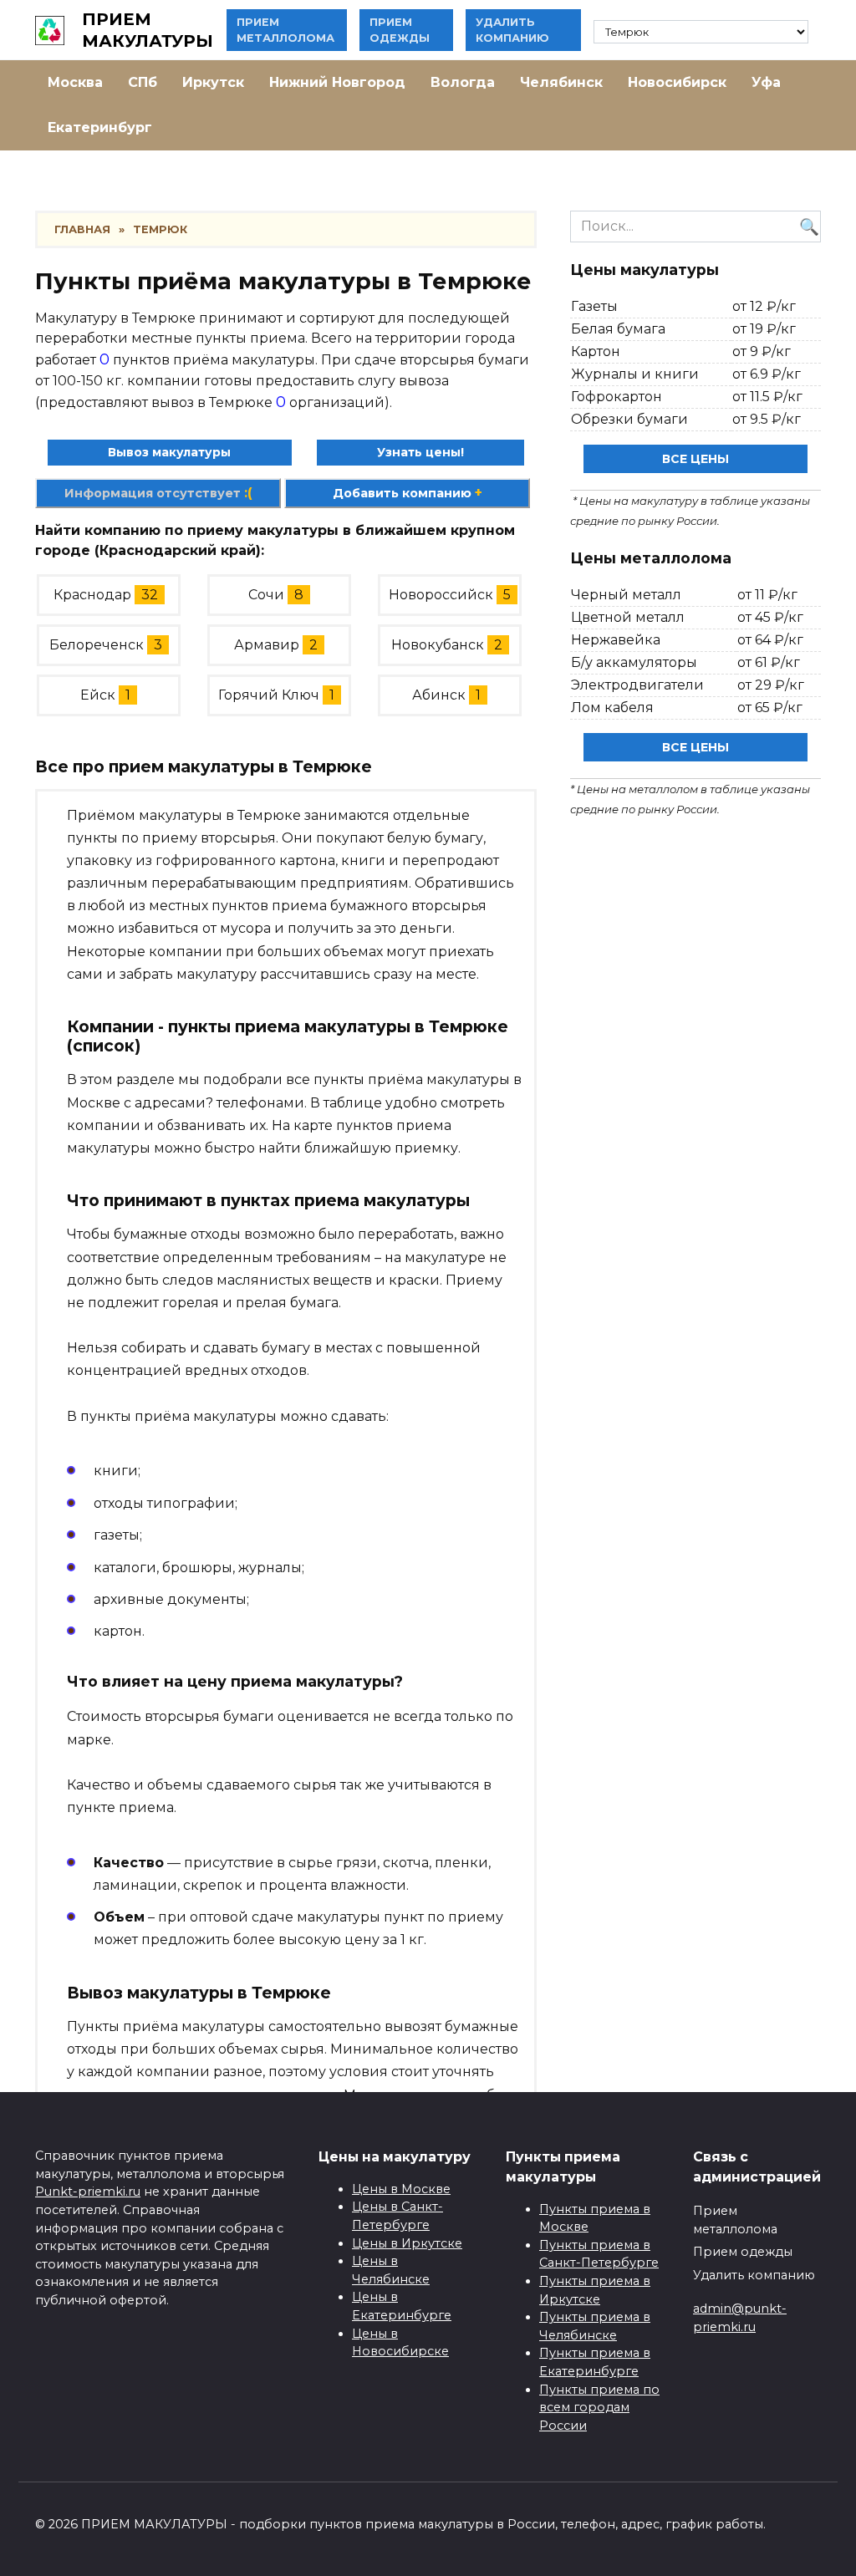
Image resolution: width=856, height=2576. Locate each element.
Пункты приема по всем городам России (599, 2408)
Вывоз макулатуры (169, 452)
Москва (75, 82)
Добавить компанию (408, 493)
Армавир (267, 645)
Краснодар (92, 595)
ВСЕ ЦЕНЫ (695, 459)
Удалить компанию (754, 2275)
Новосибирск (677, 82)
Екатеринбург (100, 127)
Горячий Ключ (269, 695)
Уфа (766, 82)
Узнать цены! (420, 452)
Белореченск (97, 645)
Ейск (98, 695)
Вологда (463, 82)
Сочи (266, 595)
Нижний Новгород (337, 82)
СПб (143, 82)
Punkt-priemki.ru (88, 2192)
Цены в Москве (401, 2189)
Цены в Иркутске (407, 2243)
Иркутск (213, 82)
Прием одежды (743, 2252)
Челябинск (561, 82)
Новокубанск (438, 645)
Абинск (439, 695)
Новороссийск (441, 595)
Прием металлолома (735, 2220)
